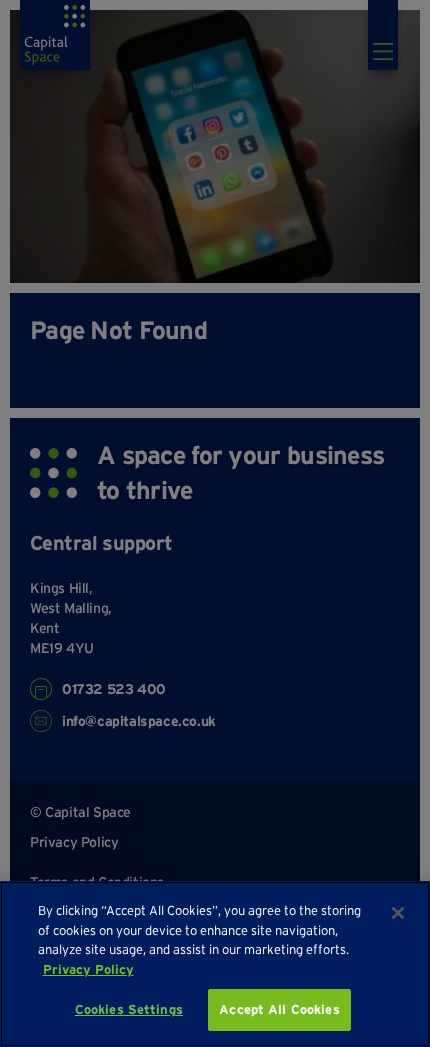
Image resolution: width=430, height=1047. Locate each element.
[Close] (398, 913)
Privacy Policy (88, 969)
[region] (215, 964)
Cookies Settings (129, 1009)
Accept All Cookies (279, 1009)
